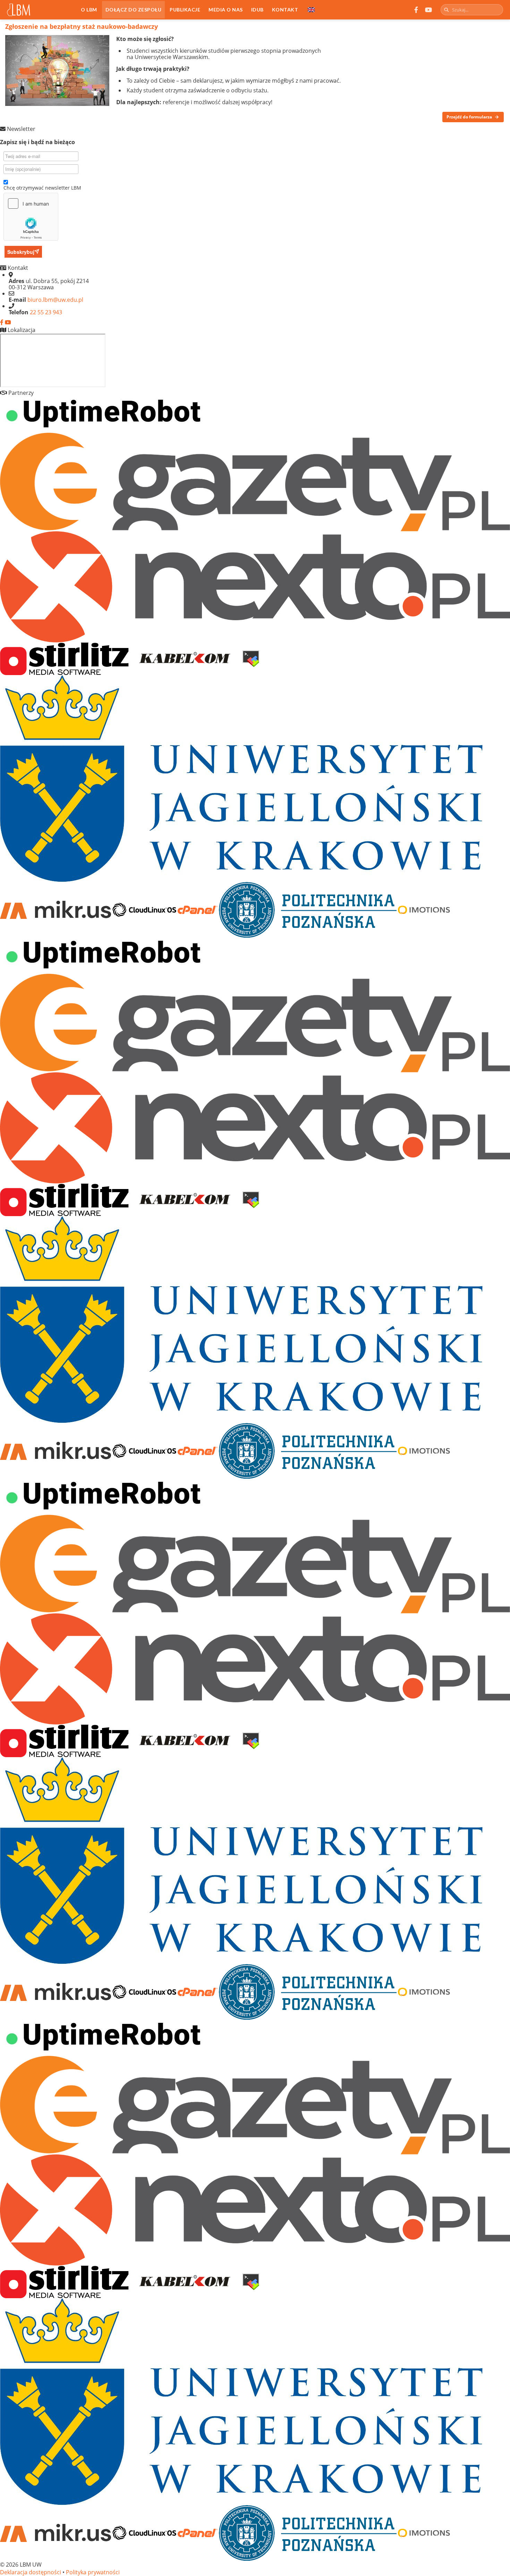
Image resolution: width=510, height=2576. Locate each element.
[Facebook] (416, 10)
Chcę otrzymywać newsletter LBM (42, 188)
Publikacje (185, 10)
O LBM (89, 10)
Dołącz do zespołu (134, 10)
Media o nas (226, 10)
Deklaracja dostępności (31, 2572)
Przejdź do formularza (469, 117)
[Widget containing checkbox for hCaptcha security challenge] (31, 217)
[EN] (311, 10)
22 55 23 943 (46, 312)
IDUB (257, 10)
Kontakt (285, 10)
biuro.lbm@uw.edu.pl (55, 300)
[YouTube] (428, 10)
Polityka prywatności (93, 2572)
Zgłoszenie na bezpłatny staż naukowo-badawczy (82, 26)
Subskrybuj (21, 252)
